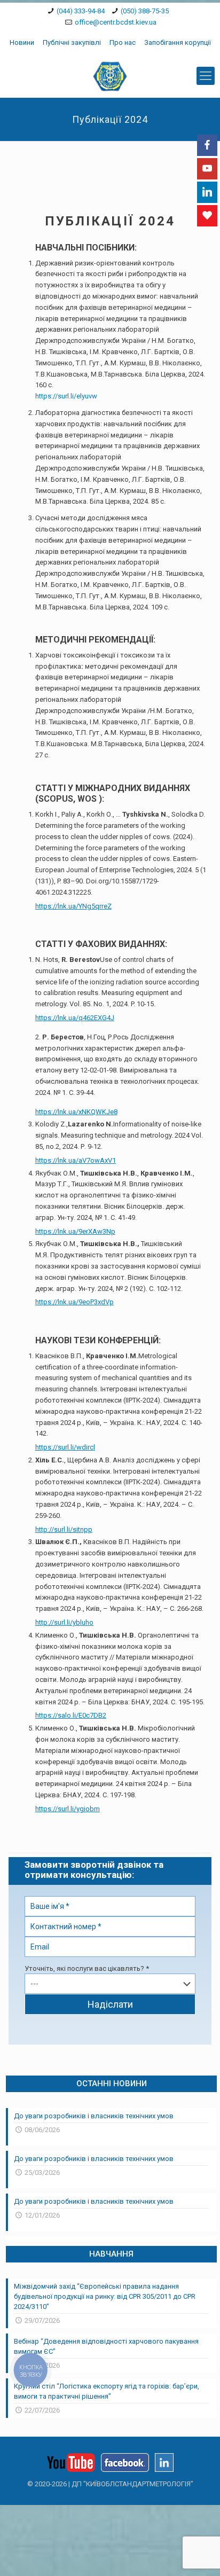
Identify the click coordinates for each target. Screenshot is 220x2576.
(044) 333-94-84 (81, 11)
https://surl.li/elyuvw (66, 396)
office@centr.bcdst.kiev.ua (116, 22)
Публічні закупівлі (72, 42)
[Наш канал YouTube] (71, 2469)
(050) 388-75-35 (145, 11)
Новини (22, 42)
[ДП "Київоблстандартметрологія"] (110, 76)
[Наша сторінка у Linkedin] (164, 2469)
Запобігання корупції (178, 42)
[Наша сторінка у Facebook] (125, 2469)
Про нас (123, 42)
